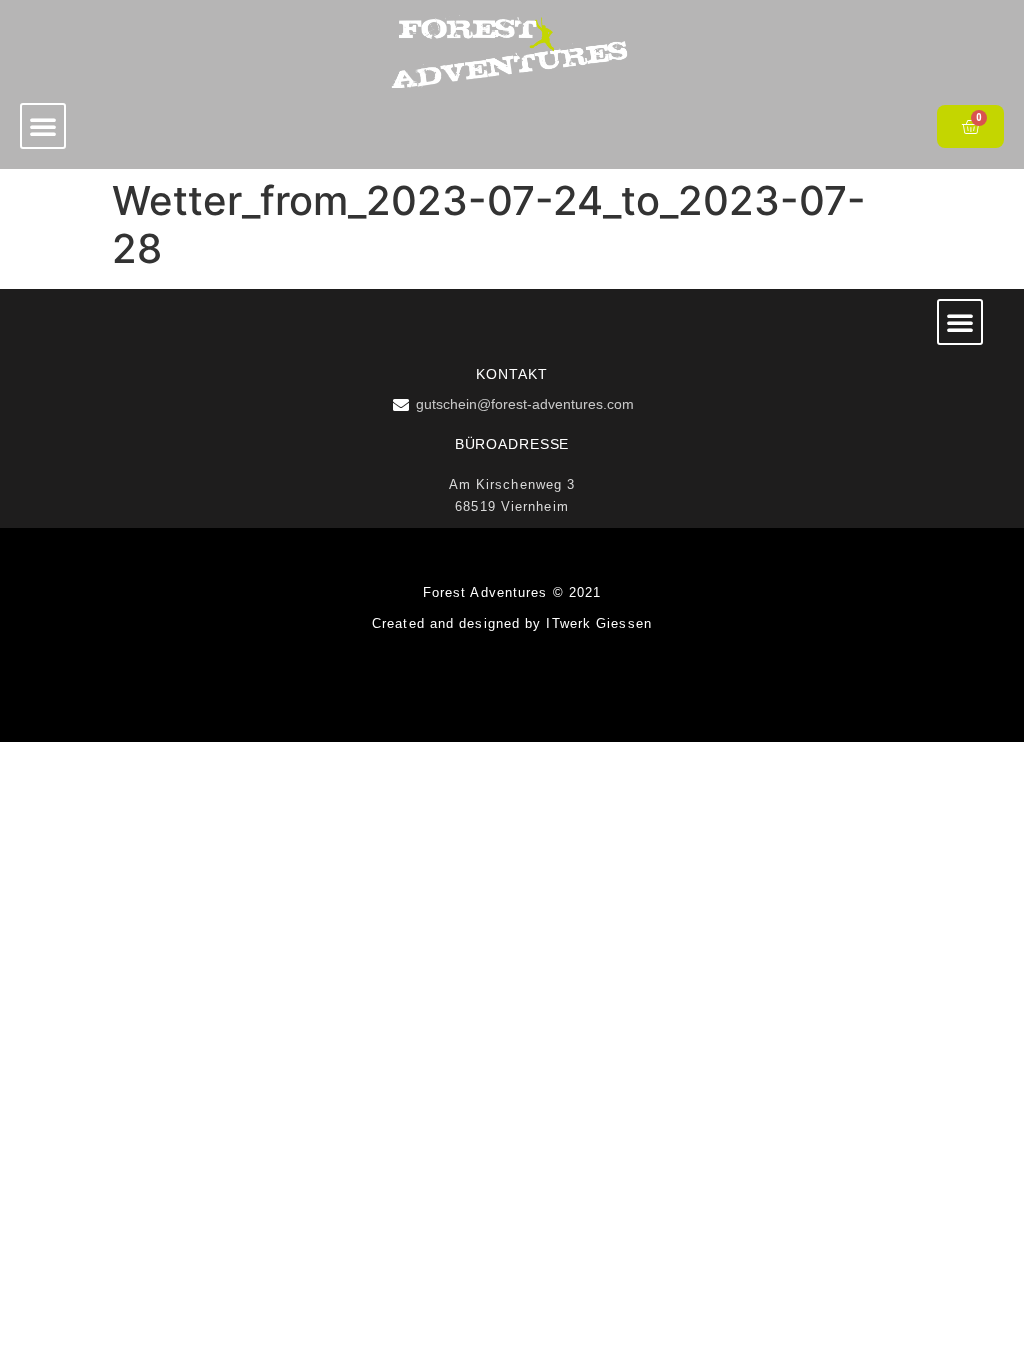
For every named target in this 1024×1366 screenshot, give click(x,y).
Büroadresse (512, 444)
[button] (43, 126)
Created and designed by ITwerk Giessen (512, 623)
